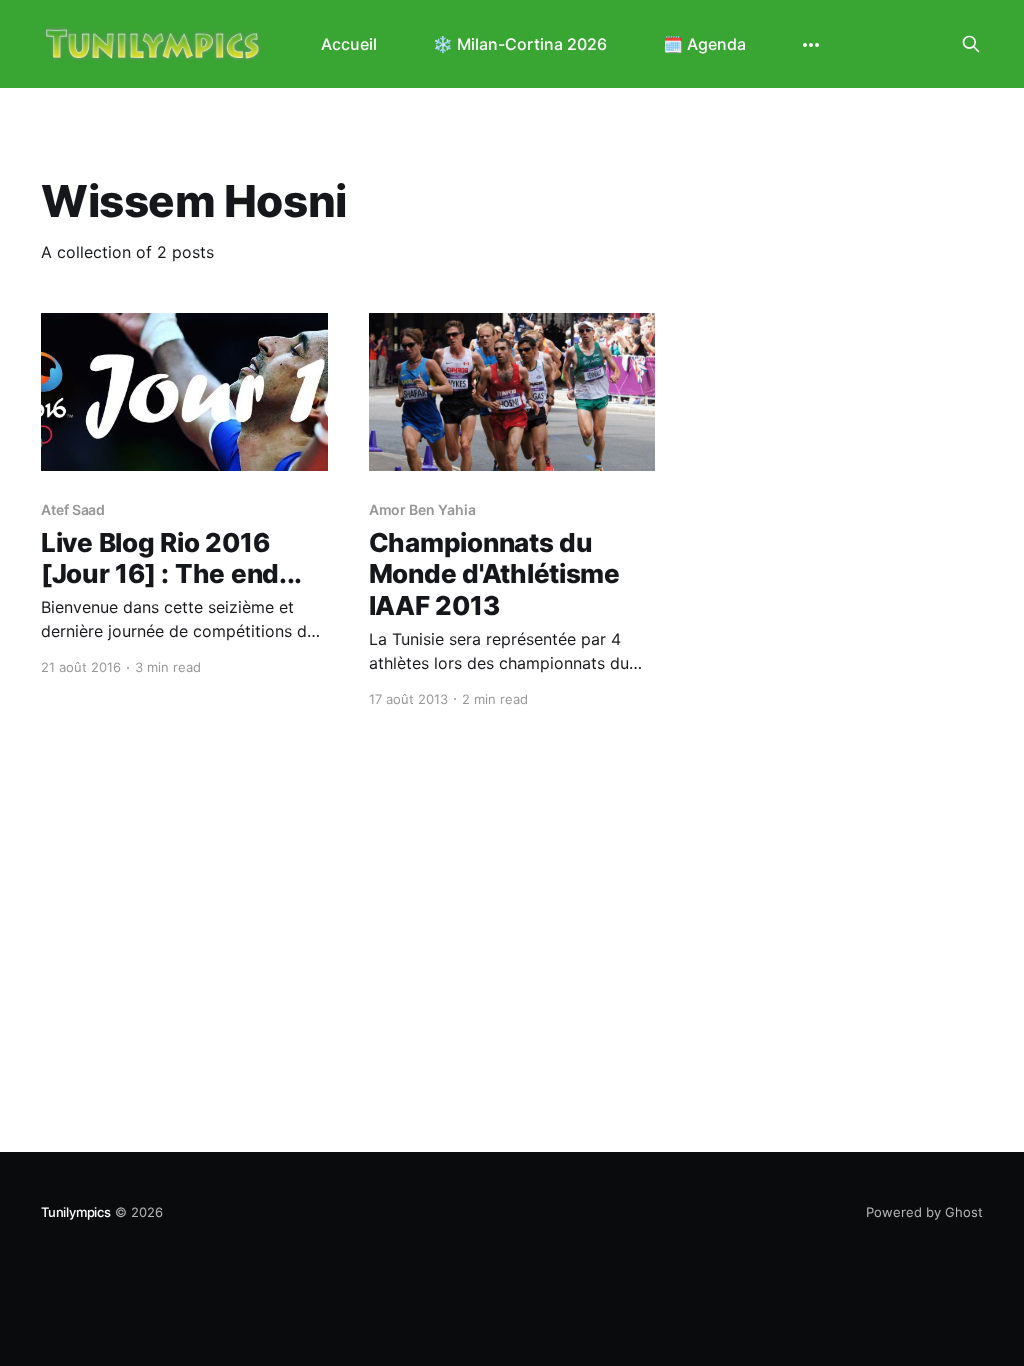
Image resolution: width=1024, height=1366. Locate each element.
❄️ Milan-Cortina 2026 (520, 44)
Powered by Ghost (924, 1212)
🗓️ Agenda (704, 44)
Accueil (349, 44)
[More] (811, 45)
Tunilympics (76, 1212)
